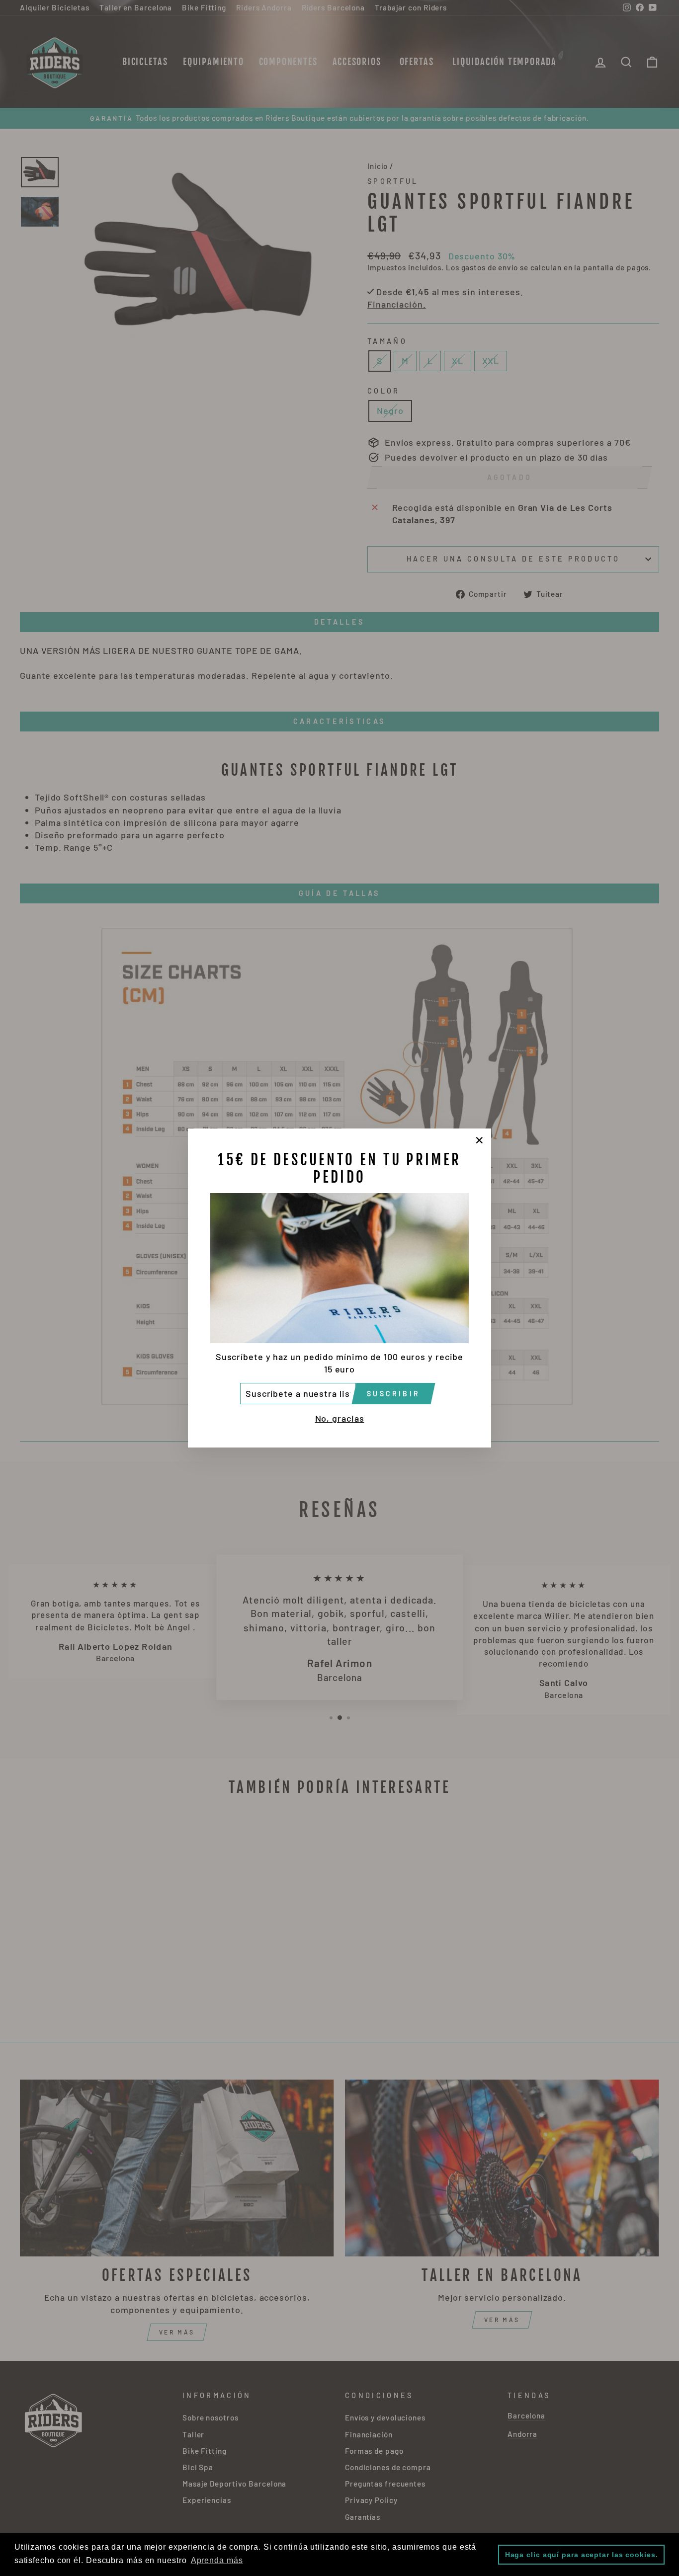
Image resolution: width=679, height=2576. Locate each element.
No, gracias (340, 1418)
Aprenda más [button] (217, 2560)
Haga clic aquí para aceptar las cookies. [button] (582, 2555)
